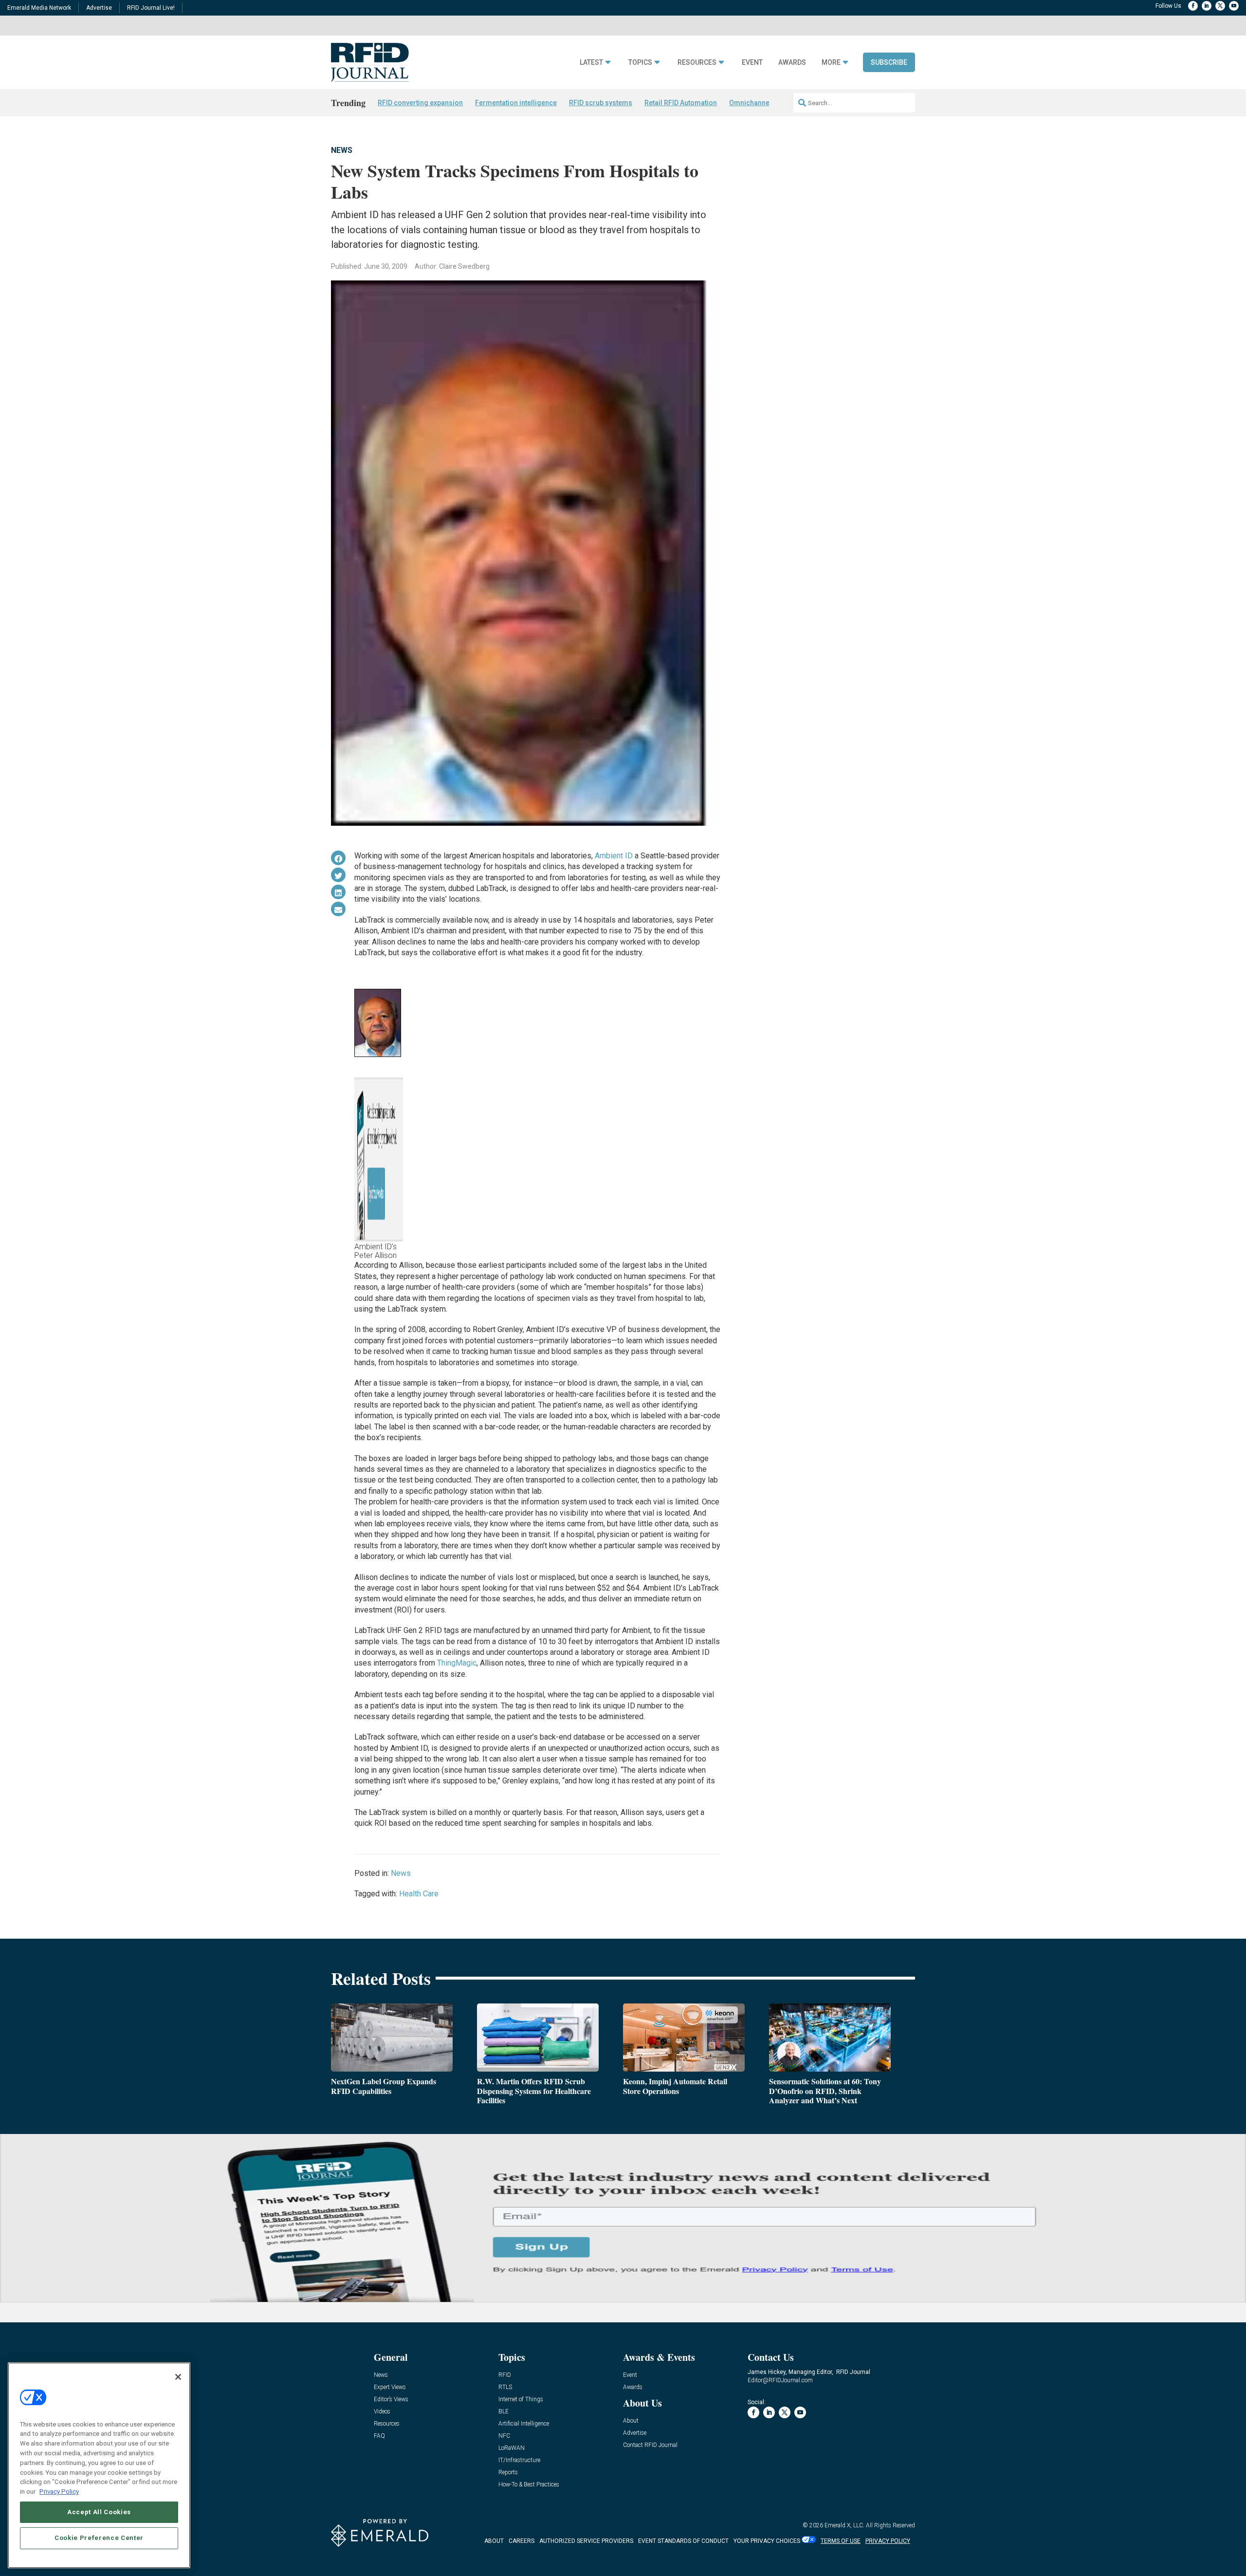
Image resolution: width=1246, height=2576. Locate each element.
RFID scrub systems (601, 103)
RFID (505, 2375)
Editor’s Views (391, 2400)
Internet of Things (521, 2400)
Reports (508, 2473)
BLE (504, 2412)
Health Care (419, 1894)
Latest (591, 63)
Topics (640, 63)
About (631, 2421)
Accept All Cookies (99, 2511)
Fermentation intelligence (516, 103)
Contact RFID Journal (650, 2445)
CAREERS (522, 2541)
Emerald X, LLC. (844, 2525)
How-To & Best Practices (529, 2485)
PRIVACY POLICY (888, 2541)
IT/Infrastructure (519, 2460)
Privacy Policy (59, 2491)
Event (752, 63)
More (831, 63)
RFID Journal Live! (151, 8)
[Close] (178, 2377)
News (342, 150)
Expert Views (390, 2387)
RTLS (505, 2387)
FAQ (379, 2436)
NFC (504, 2436)
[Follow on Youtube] (1234, 6)
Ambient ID (614, 856)
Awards (792, 63)
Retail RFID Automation (681, 103)
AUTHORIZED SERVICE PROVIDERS (586, 2541)
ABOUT (494, 2541)
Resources (697, 63)
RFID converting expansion (420, 103)
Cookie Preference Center (99, 2538)
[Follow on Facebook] (1193, 6)
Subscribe (889, 62)
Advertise (99, 8)
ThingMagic (457, 1663)
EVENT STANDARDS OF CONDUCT (683, 2541)
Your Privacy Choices (767, 2541)
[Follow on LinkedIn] (1207, 6)
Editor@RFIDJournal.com (780, 2380)
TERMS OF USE (841, 2541)
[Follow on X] (1220, 6)
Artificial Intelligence (524, 2424)
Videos (382, 2412)
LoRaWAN (512, 2448)
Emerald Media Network (39, 8)
